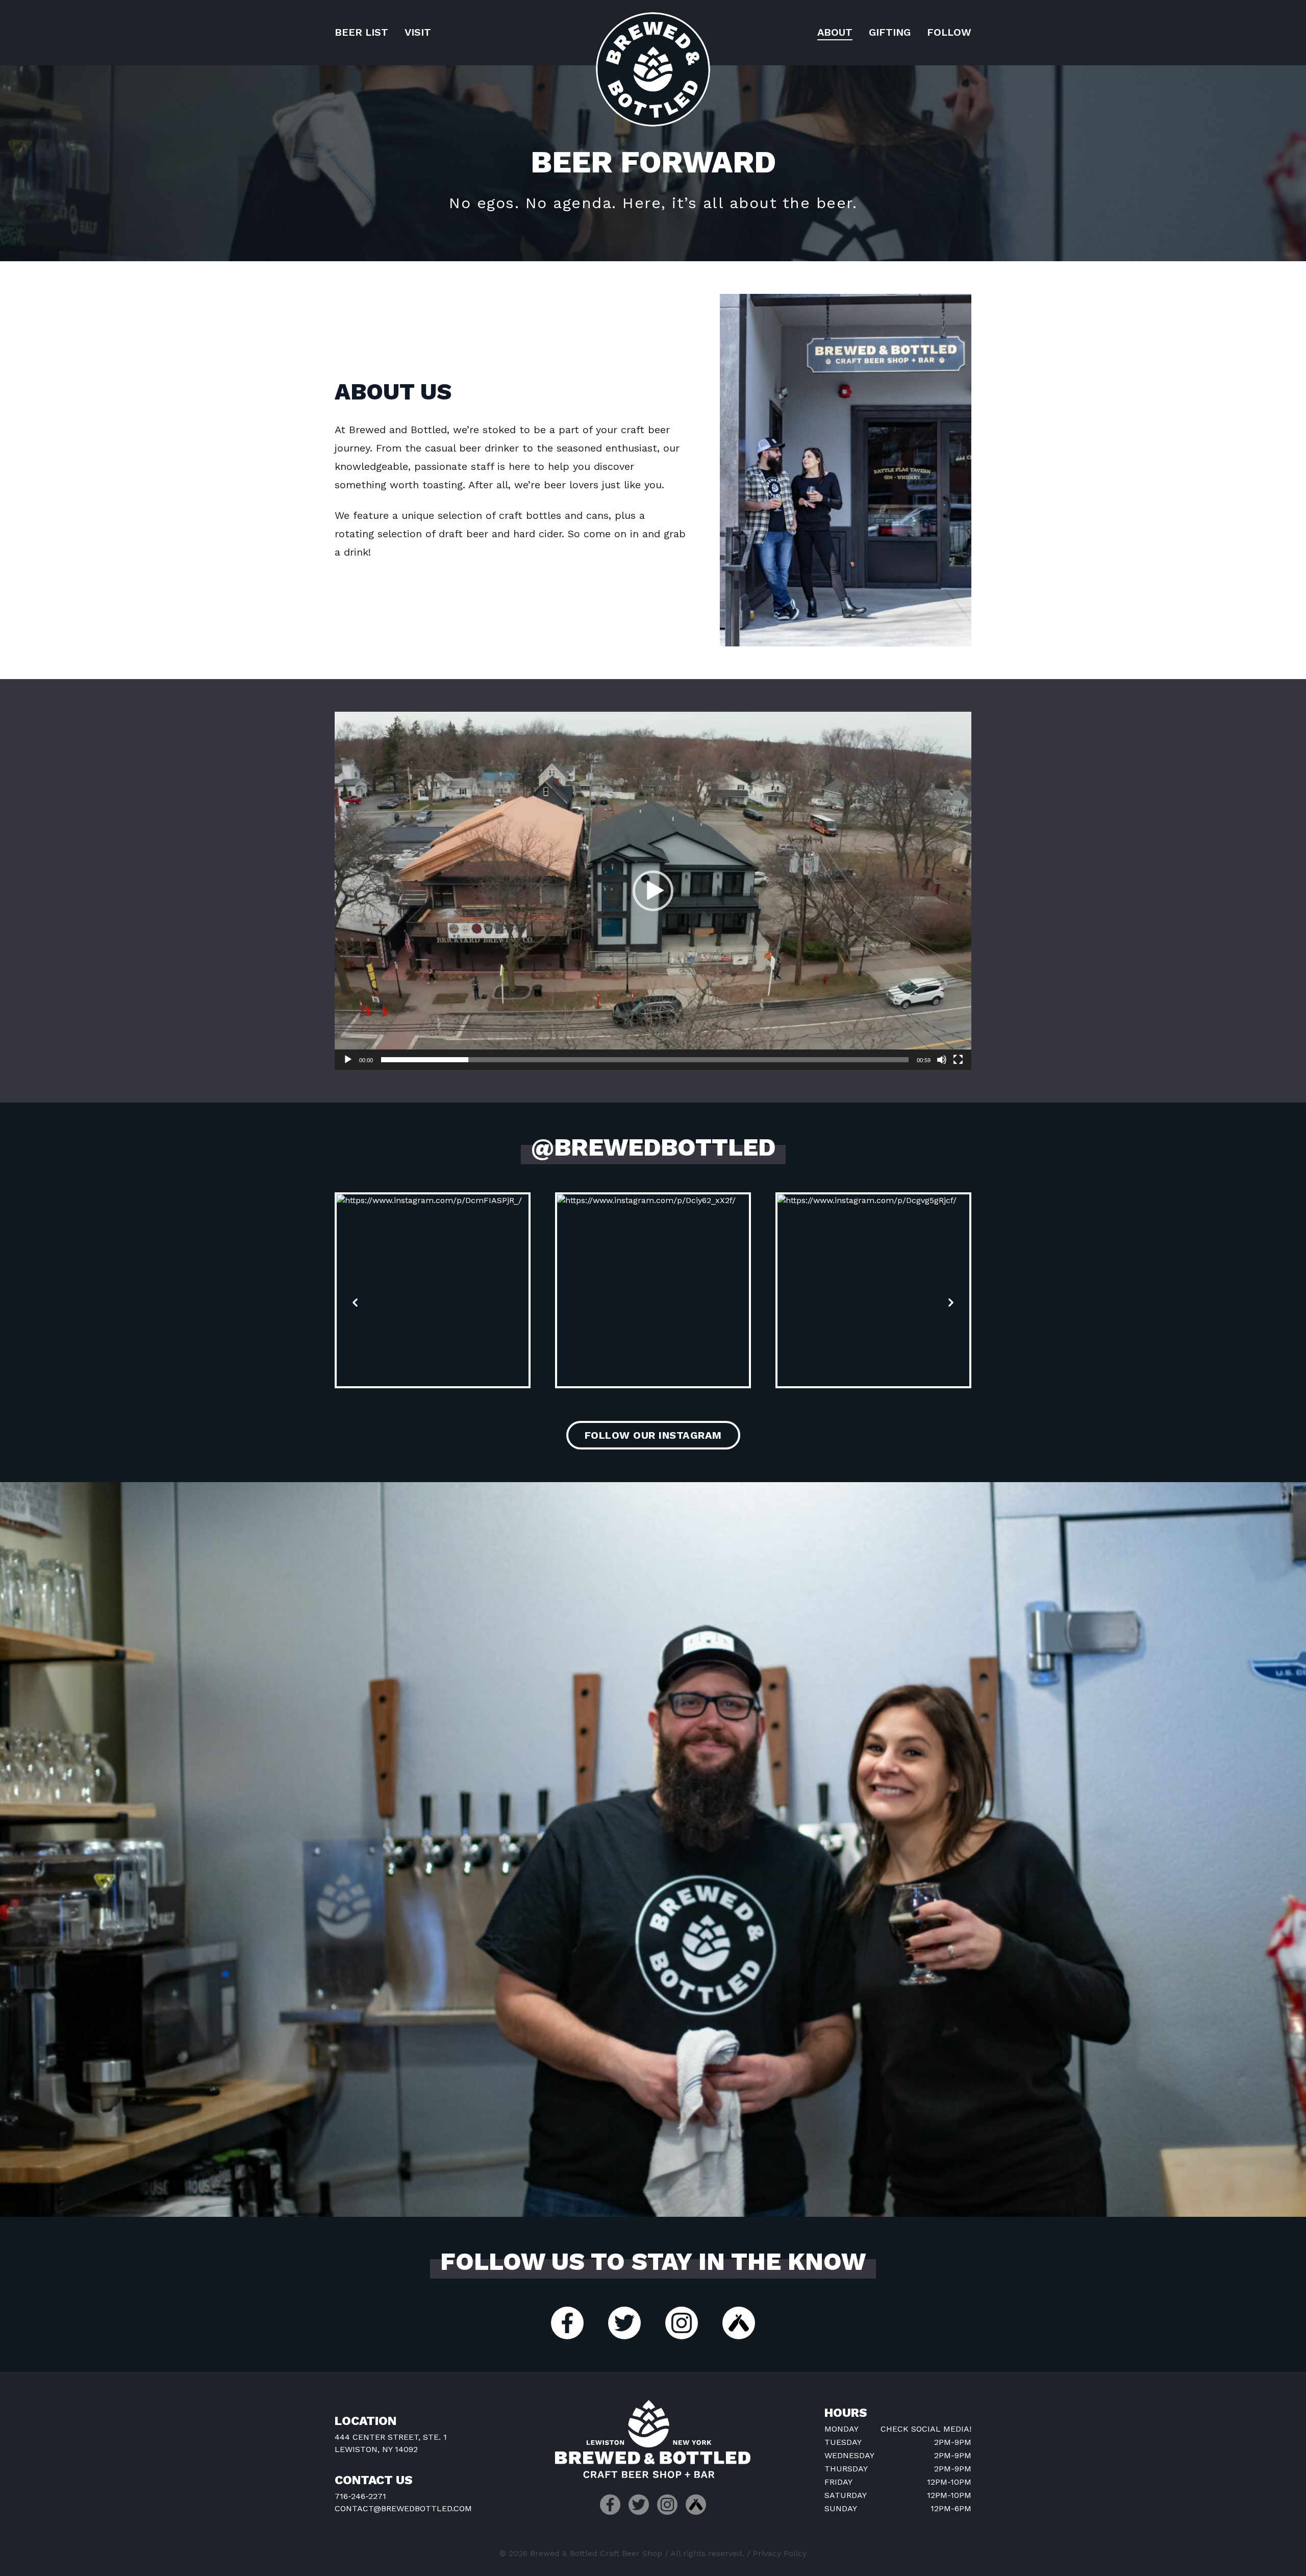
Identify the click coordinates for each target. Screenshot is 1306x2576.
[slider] (645, 1060)
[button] (653, 891)
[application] (653, 891)
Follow (949, 32)
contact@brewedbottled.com (403, 2508)
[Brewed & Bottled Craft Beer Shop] (653, 69)
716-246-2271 (360, 2496)
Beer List (361, 32)
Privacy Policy (780, 2553)
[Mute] (942, 1060)
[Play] (348, 1060)
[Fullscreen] (958, 1060)
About (835, 32)
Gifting (890, 32)
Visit (418, 32)
